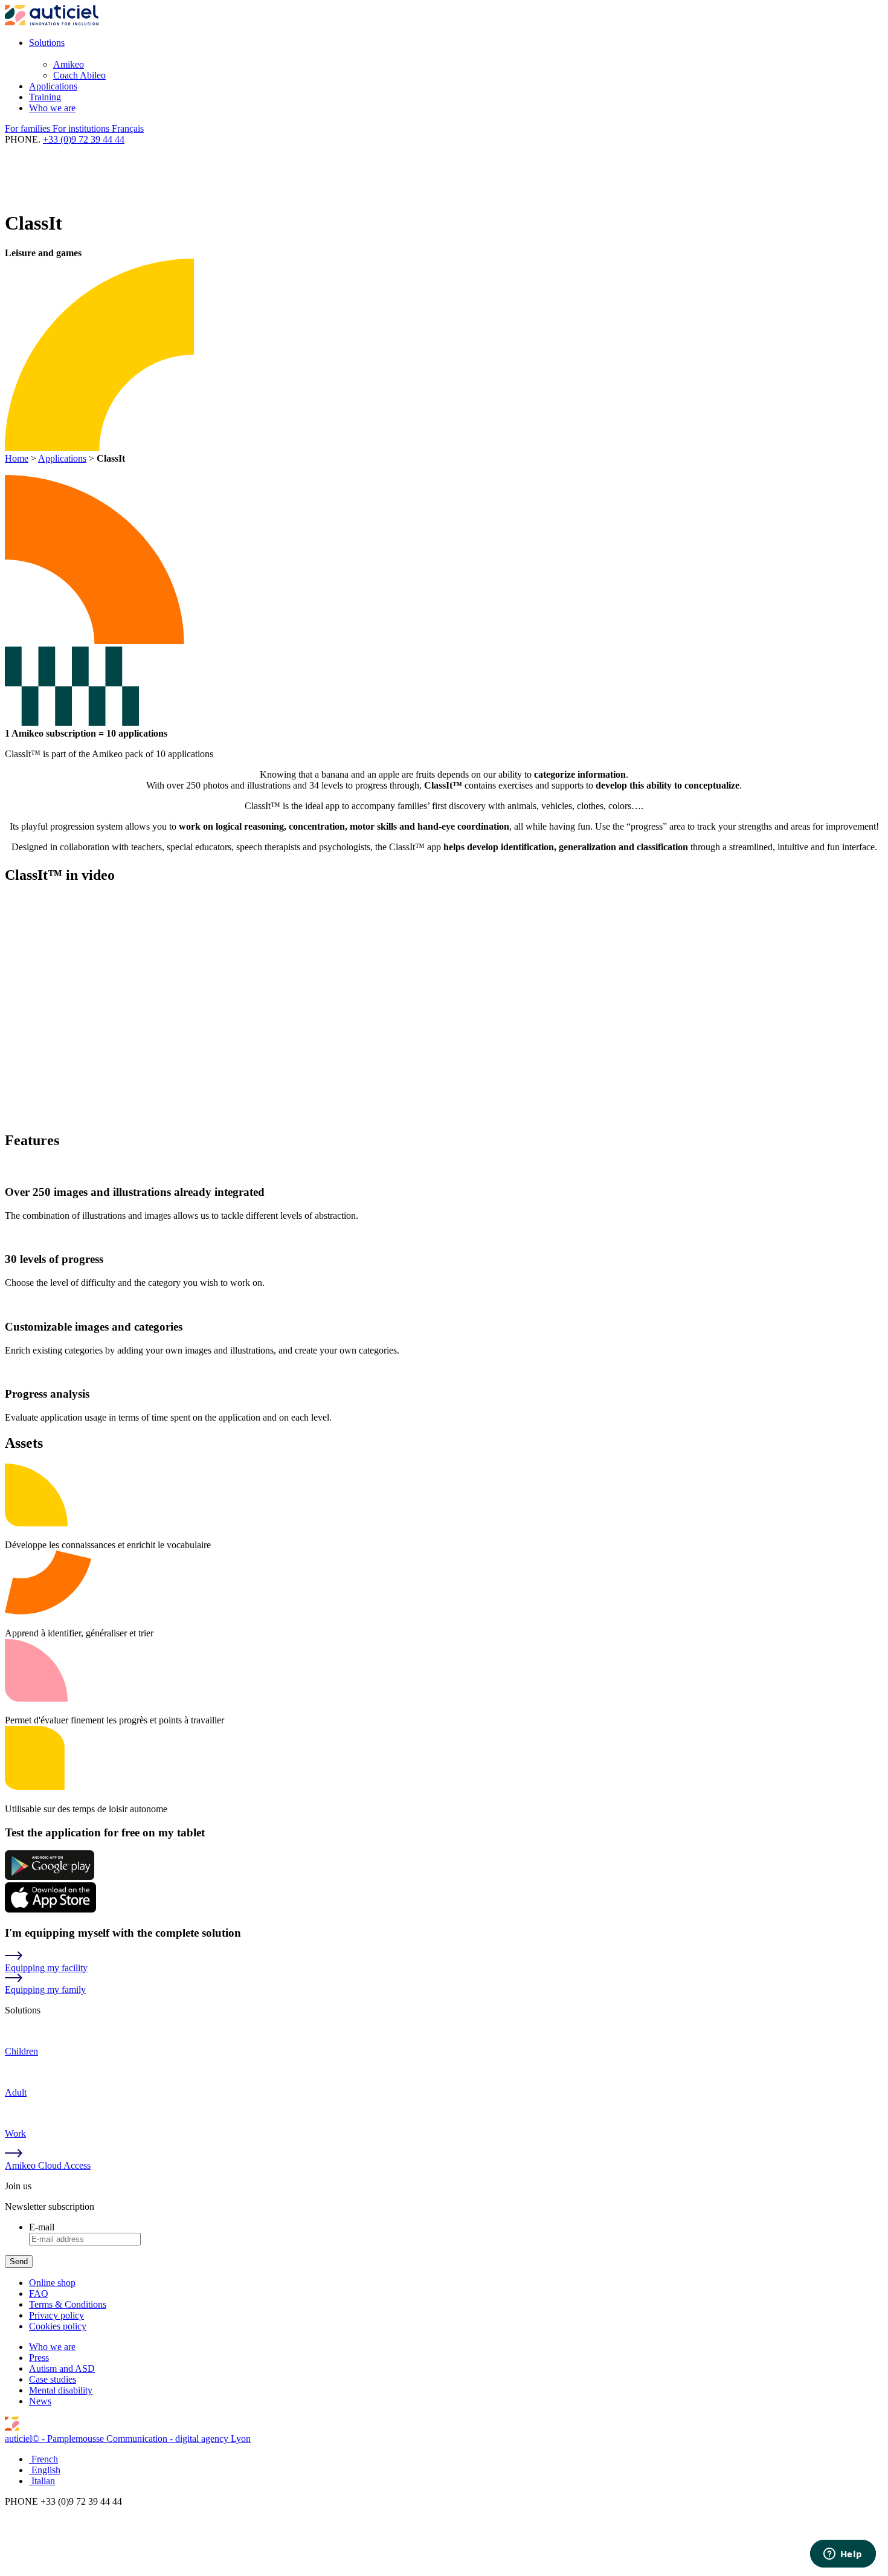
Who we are (52, 108)
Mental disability (61, 2390)
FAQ (39, 2294)
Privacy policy (56, 2315)
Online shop (52, 2283)
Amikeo (69, 64)
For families (29, 128)
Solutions (47, 43)
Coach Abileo (79, 75)
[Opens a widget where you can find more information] (843, 2555)
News (40, 2401)
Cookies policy (58, 2326)
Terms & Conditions (68, 2304)
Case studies (53, 2379)
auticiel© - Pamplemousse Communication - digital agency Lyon (128, 2439)
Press (39, 2358)
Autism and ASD (62, 2368)
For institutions (82, 128)
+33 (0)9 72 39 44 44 (84, 139)
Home (17, 458)
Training (45, 97)
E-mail (42, 2227)
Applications (53, 86)
